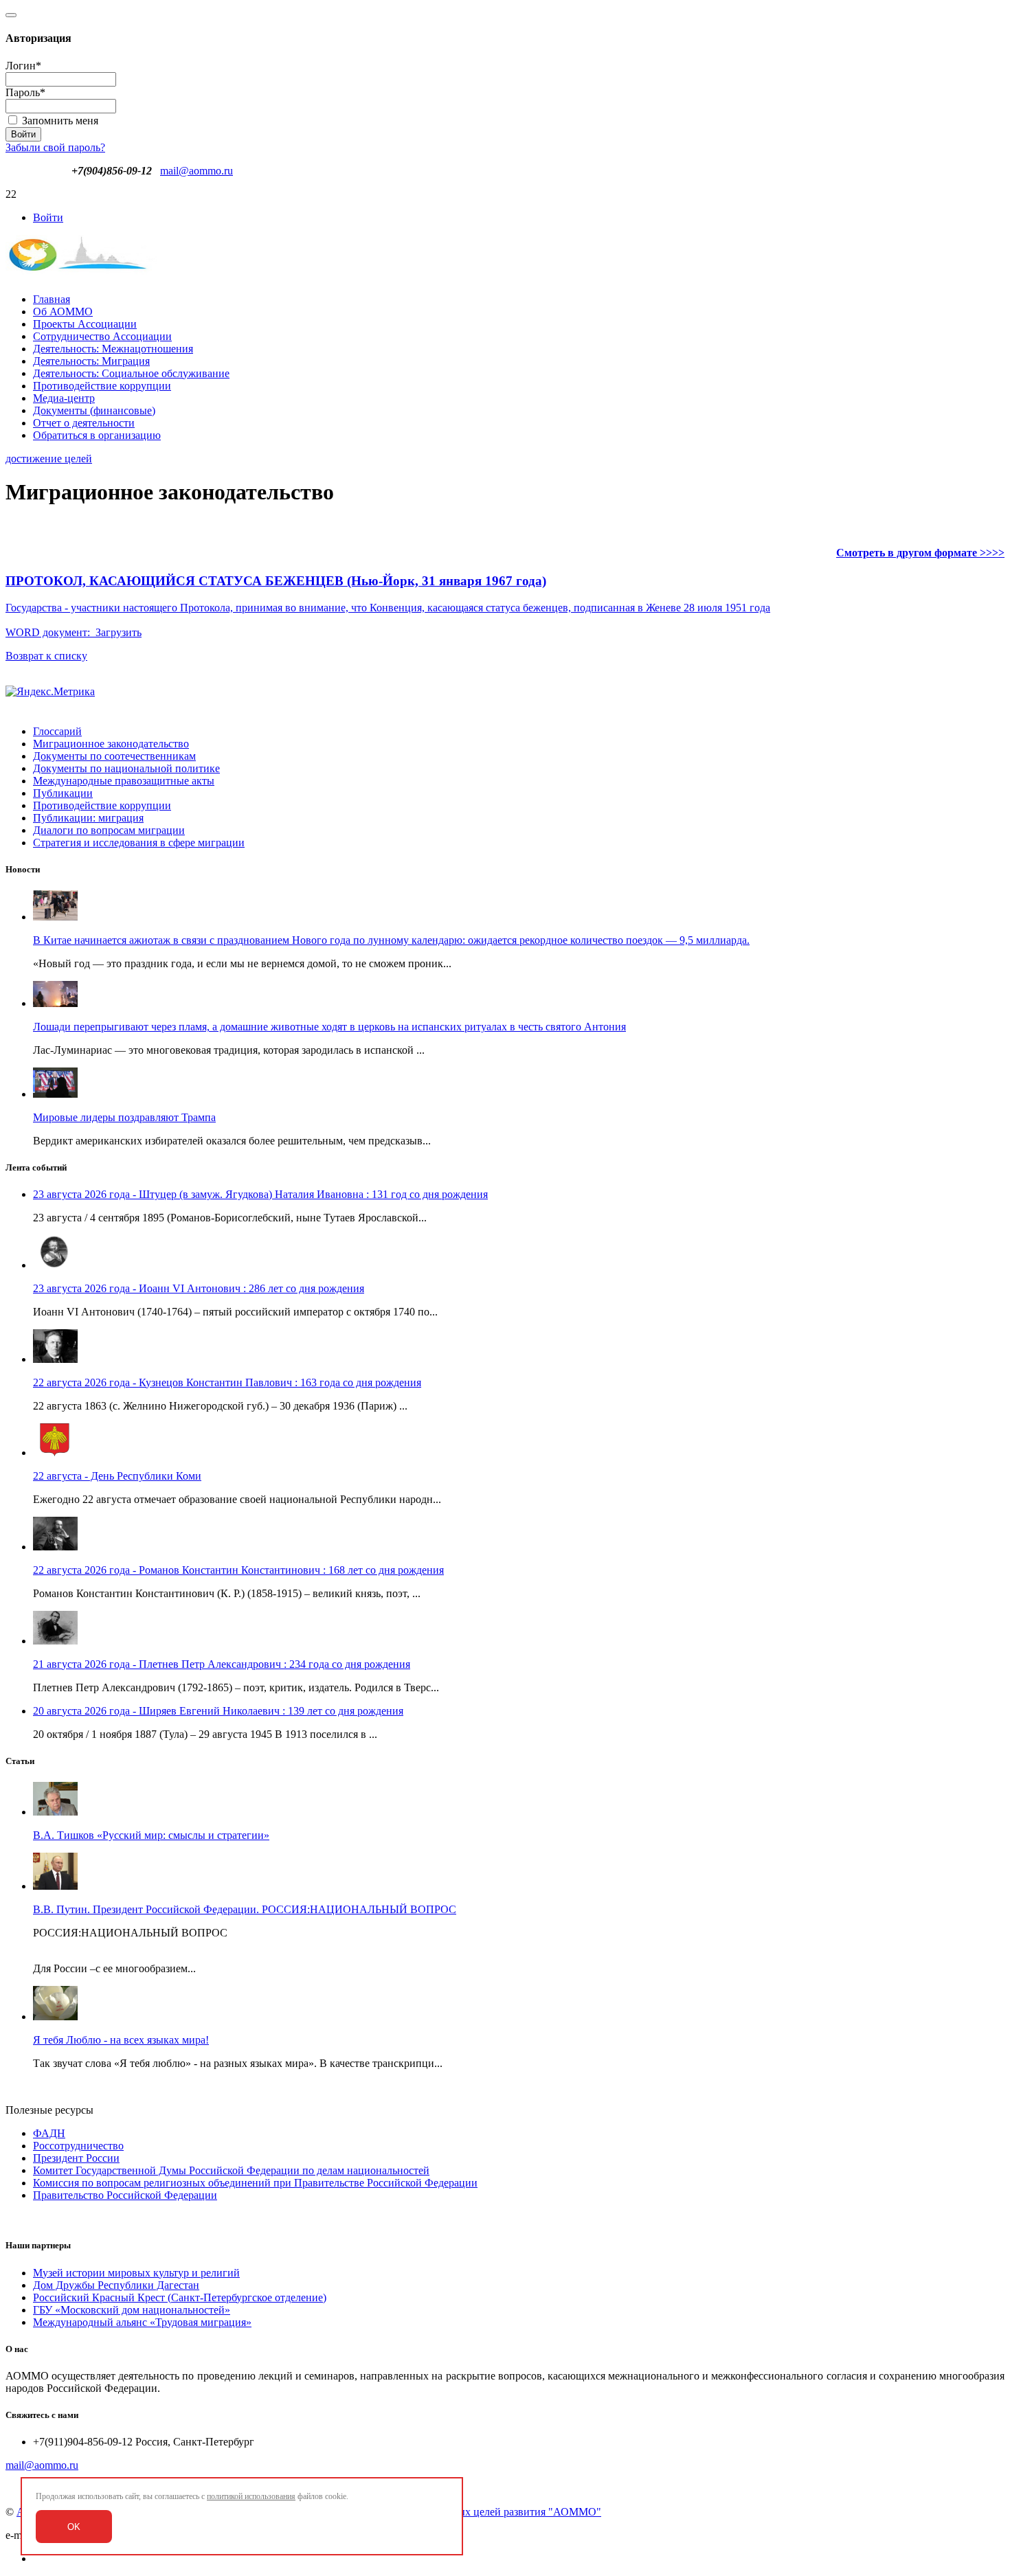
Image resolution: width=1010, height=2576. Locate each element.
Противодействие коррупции (102, 386)
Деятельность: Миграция (91, 361)
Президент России (76, 2158)
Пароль (25, 92)
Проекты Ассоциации (85, 324)
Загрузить (119, 632)
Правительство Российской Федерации (125, 2195)
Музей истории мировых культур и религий (136, 2273)
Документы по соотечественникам (114, 756)
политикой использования (251, 2496)
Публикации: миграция (88, 818)
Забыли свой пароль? (55, 147)
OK (74, 2527)
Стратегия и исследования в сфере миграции (139, 843)
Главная (52, 299)
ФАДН (49, 2133)
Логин (23, 66)
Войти (48, 217)
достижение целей (49, 459)
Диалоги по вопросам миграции (109, 830)
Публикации (63, 793)
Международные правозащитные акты (124, 781)
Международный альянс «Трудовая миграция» (142, 2322)
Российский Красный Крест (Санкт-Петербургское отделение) (180, 2297)
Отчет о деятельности (84, 423)
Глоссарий (57, 731)
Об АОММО (63, 312)
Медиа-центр (64, 398)
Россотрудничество (78, 2146)
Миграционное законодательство (111, 744)
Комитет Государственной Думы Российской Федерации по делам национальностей (231, 2170)
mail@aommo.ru (197, 171)
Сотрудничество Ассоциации (102, 336)
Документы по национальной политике (126, 768)
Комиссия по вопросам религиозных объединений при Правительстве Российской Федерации (255, 2183)
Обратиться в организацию (97, 435)
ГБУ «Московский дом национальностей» (132, 2310)
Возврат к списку (46, 656)
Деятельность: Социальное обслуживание (131, 373)
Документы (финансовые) (94, 410)
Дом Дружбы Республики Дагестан (116, 2285)
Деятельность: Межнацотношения (113, 349)
